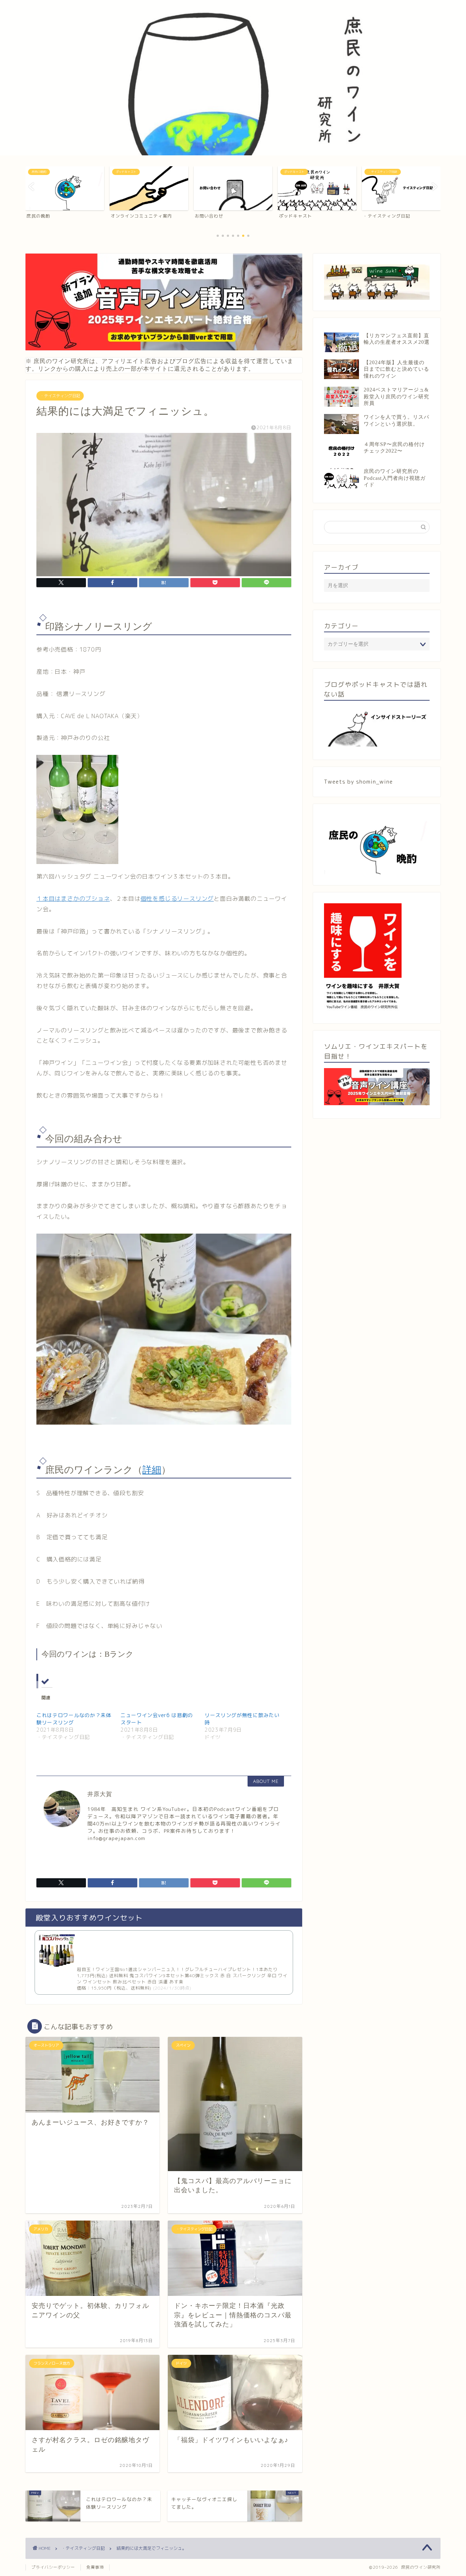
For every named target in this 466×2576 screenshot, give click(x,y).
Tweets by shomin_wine (358, 782)
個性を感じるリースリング (177, 899)
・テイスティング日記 (60, 396)
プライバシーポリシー (53, 2567)
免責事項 (95, 2567)
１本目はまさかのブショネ (73, 899)
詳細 (152, 1470)
